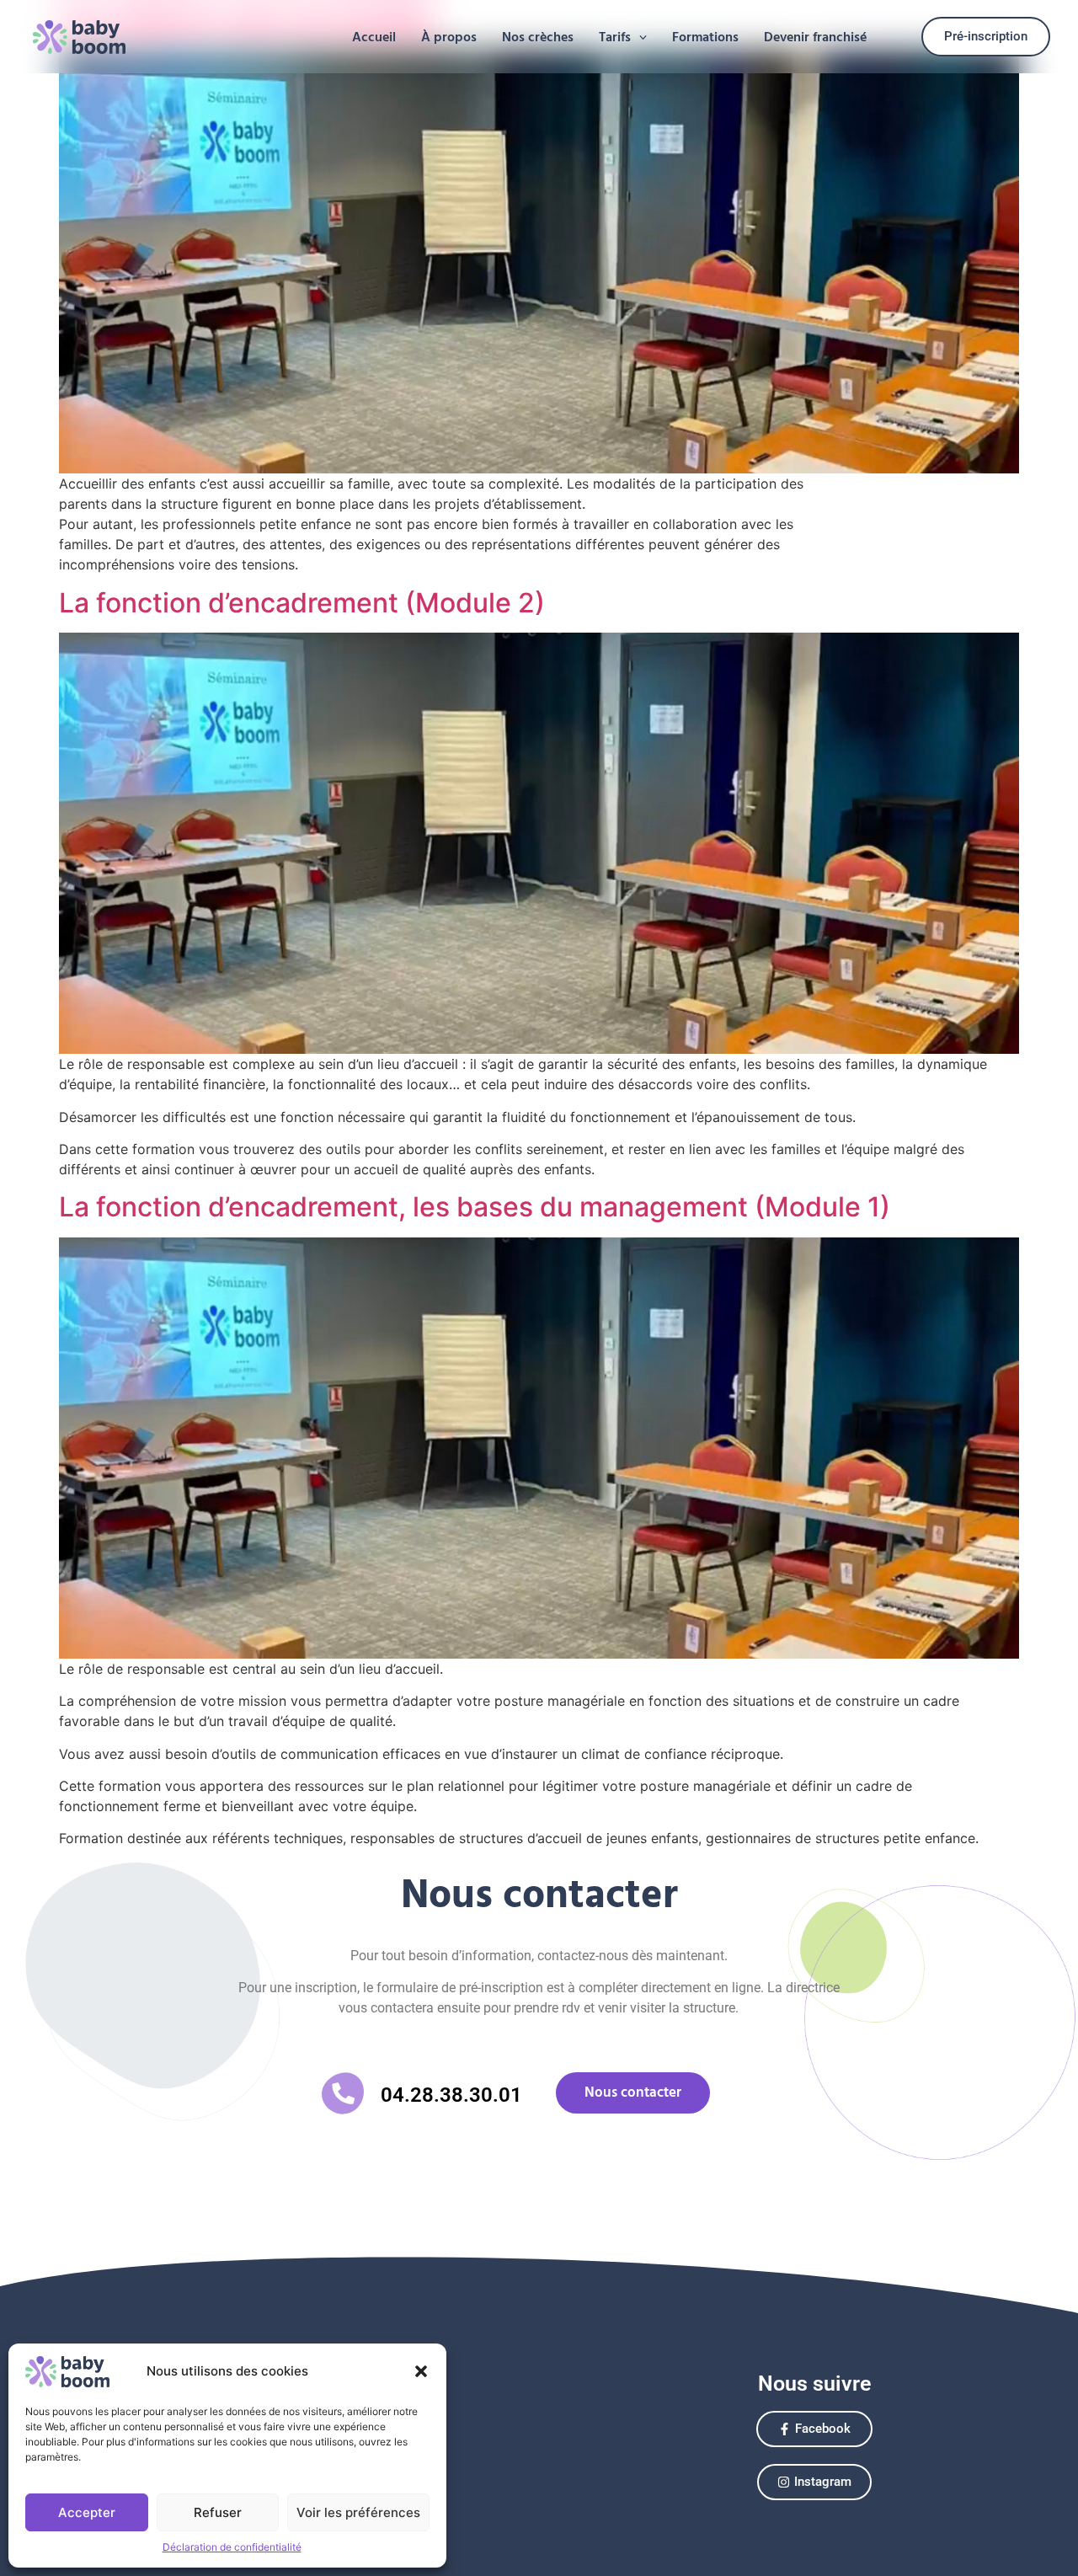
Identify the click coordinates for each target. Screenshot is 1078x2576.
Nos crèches (538, 37)
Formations (705, 37)
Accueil (374, 37)
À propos (449, 37)
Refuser (218, 2512)
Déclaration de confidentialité (232, 2547)
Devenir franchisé (815, 37)
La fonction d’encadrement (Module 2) (302, 603)
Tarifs (615, 37)
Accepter (87, 2512)
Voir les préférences (358, 2512)
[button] (421, 2371)
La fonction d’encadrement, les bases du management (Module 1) (475, 1207)
